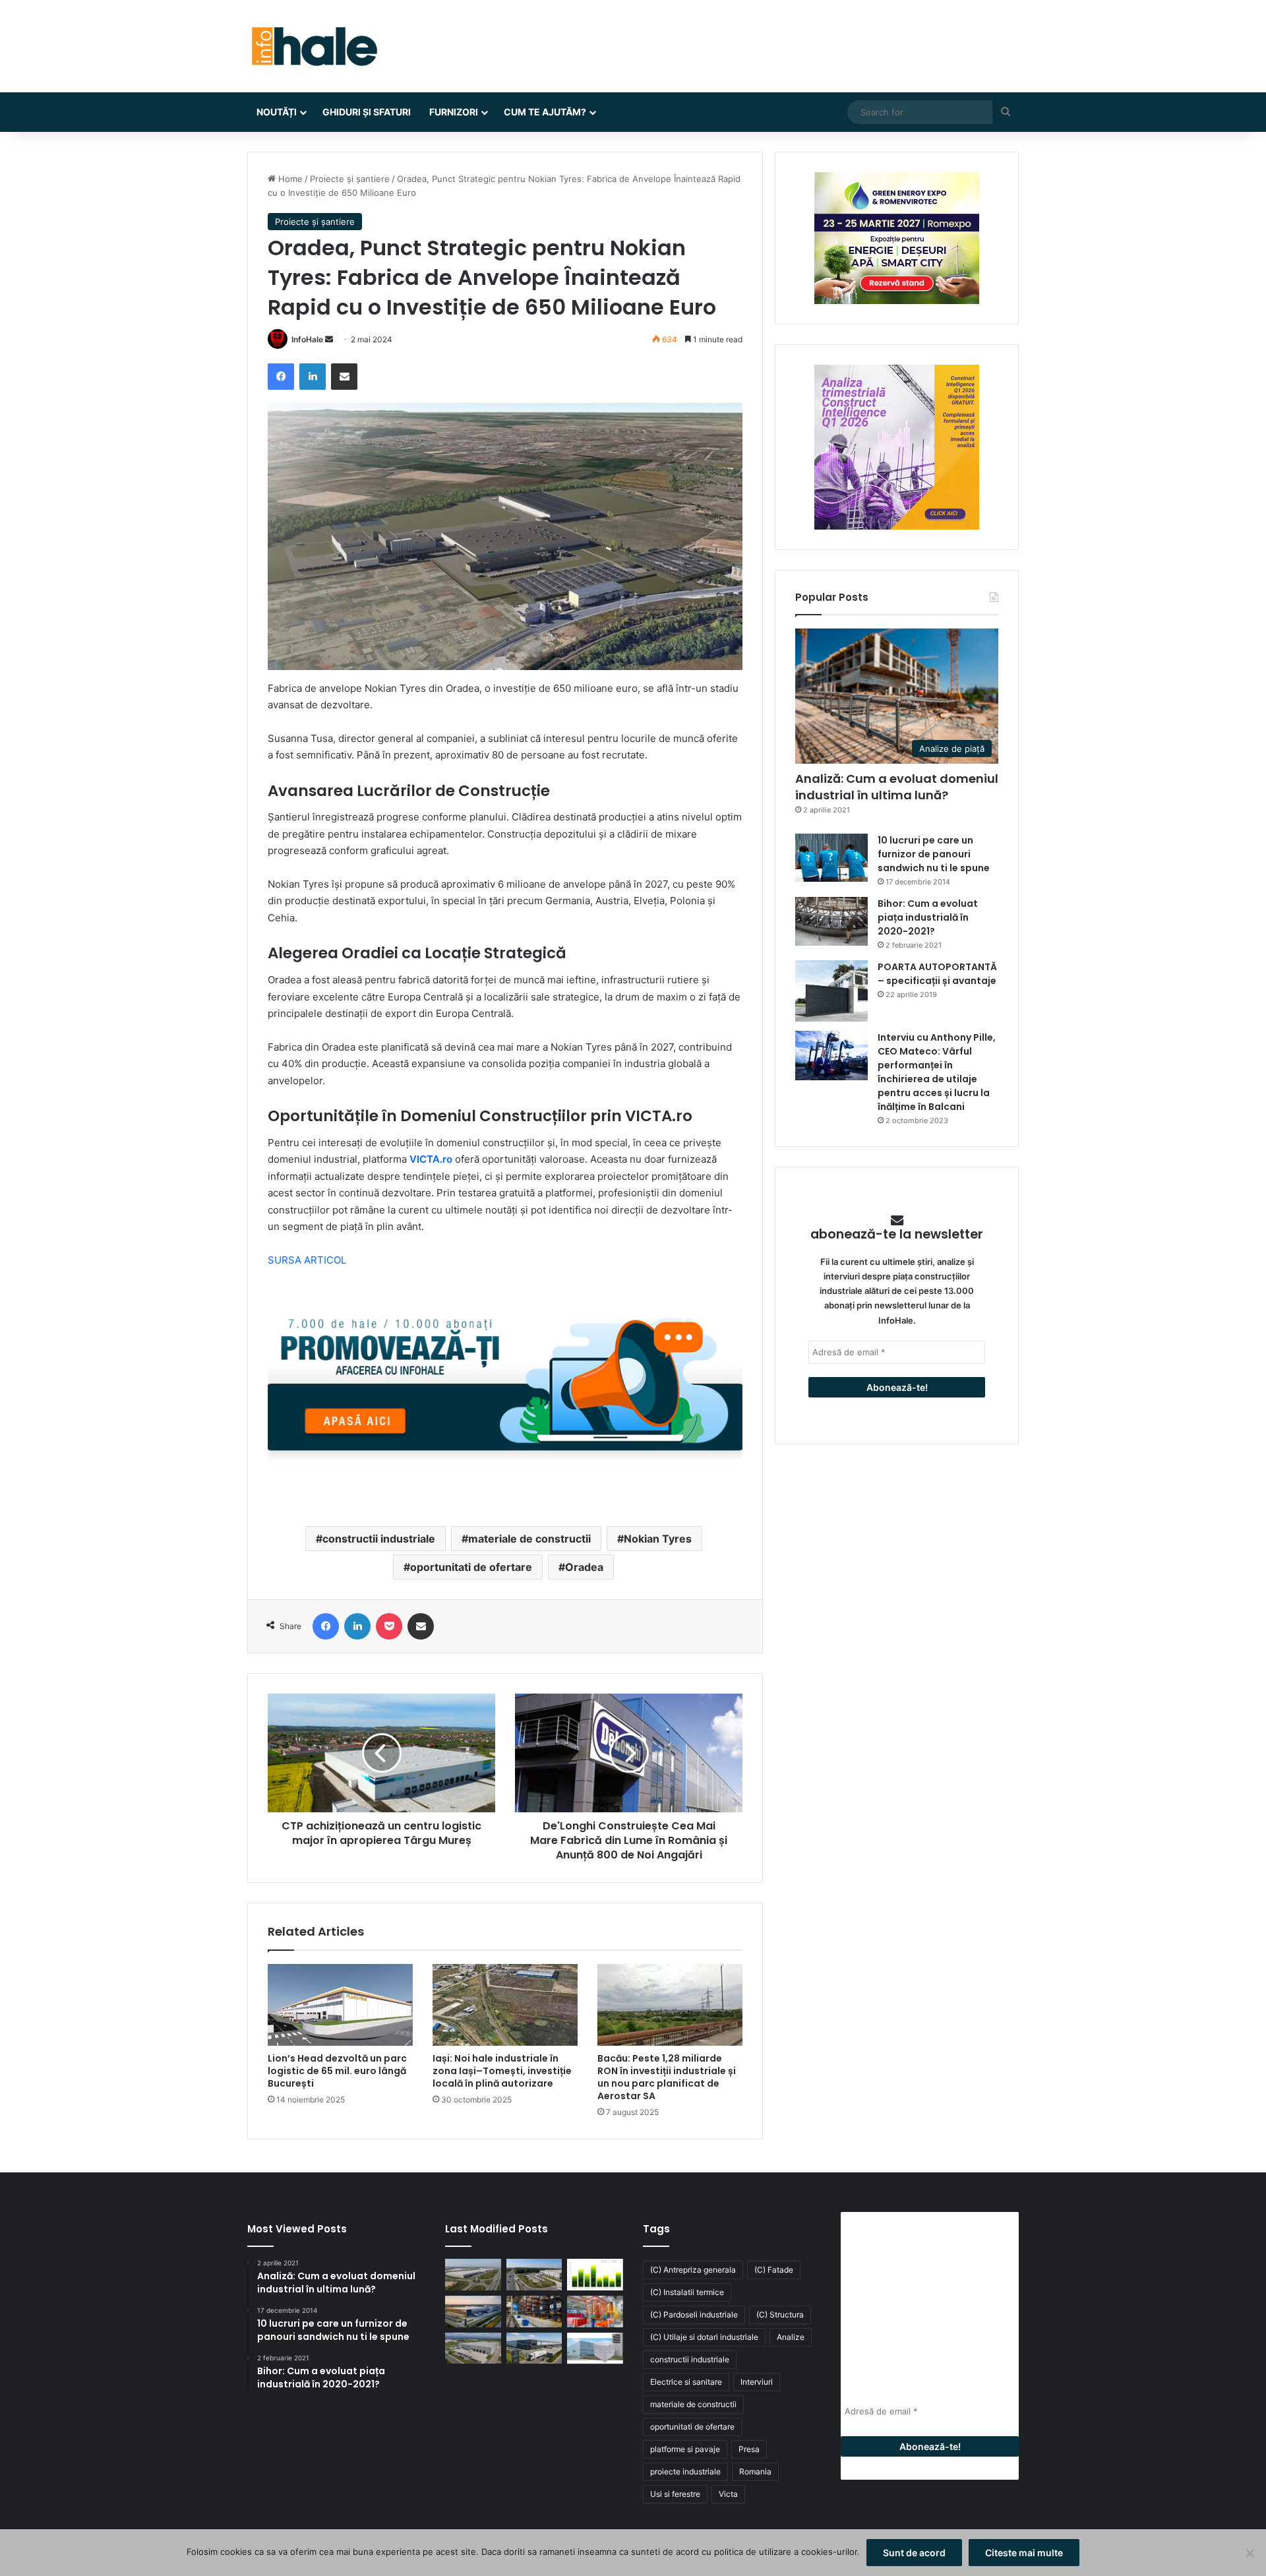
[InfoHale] (313, 46)
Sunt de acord (914, 2553)
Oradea (584, 1567)
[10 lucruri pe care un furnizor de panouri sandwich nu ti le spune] (831, 858)
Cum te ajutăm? (545, 112)
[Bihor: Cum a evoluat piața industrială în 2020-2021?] (831, 921)
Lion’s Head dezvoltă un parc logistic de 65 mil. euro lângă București (337, 2071)
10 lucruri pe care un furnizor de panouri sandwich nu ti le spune (934, 854)
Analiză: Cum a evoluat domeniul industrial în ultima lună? (897, 787)
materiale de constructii (529, 1539)
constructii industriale (379, 1539)
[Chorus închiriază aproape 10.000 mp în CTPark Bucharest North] (534, 2275)
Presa (749, 2449)
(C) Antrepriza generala (693, 2270)
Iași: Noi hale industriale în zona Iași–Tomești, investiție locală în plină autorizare (502, 2071)
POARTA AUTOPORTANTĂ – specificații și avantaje (937, 974)
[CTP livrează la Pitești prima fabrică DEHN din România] (473, 2348)
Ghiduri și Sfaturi (367, 112)
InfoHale (307, 339)
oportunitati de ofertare (471, 1567)
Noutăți (277, 112)
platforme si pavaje (685, 2449)
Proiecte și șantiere (350, 179)
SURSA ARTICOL (307, 1260)
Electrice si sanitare (686, 2382)
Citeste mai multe (1024, 2553)
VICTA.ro (431, 1159)
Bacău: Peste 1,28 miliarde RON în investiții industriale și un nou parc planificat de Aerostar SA (667, 2077)
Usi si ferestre (675, 2494)
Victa (728, 2494)
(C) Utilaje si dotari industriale (704, 2337)
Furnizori (454, 112)
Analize (791, 2337)
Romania (755, 2471)
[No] (1250, 2553)
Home (289, 179)
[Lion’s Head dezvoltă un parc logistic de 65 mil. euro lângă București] (340, 2005)
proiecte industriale (685, 2471)
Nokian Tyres (658, 1539)
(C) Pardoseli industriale (694, 2315)
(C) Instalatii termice (687, 2292)
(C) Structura (780, 2315)
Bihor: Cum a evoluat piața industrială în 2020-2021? (928, 917)
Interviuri (757, 2382)
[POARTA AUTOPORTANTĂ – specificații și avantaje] (831, 991)
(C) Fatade (774, 2270)
